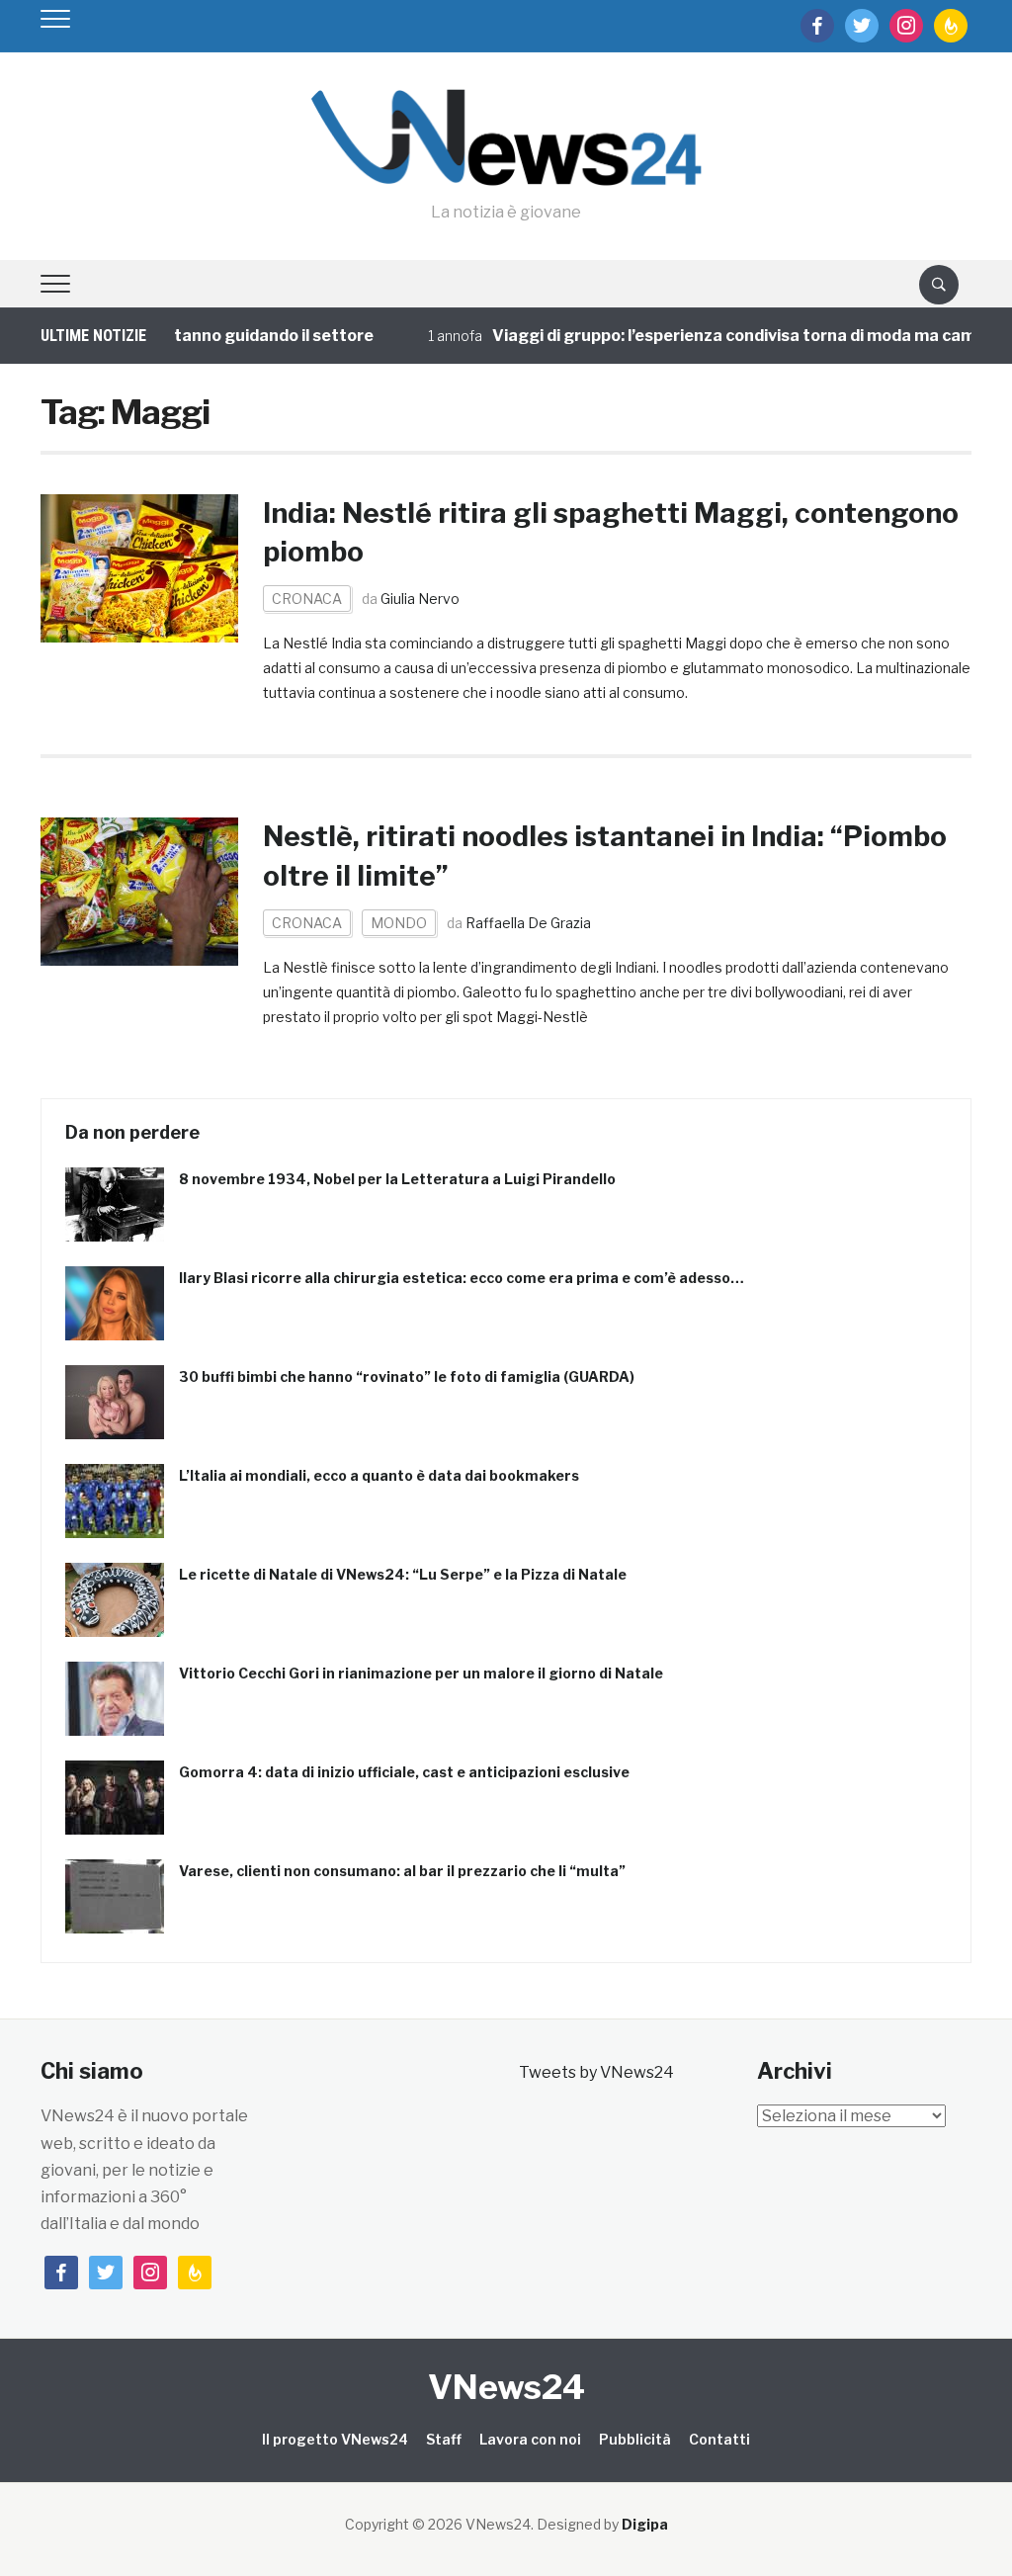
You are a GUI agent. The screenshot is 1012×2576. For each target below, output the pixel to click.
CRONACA (307, 599)
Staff (444, 2439)
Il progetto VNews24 (335, 2439)
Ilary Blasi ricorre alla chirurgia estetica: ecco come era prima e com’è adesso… (462, 1278)
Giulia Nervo (420, 599)
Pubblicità (635, 2439)
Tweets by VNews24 (596, 2072)
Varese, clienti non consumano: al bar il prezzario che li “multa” (402, 1871)
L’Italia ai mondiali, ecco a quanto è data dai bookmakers (379, 1475)
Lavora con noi (530, 2439)
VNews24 (506, 2387)
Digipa (645, 2524)
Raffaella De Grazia (528, 923)
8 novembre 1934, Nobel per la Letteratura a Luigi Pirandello (397, 1179)
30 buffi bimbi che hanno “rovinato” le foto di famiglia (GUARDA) (407, 1376)
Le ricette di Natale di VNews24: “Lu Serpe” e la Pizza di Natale (403, 1574)
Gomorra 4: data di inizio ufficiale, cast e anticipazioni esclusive (404, 1772)
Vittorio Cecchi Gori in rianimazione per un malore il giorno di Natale (421, 1673)
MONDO (399, 923)
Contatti (719, 2439)
